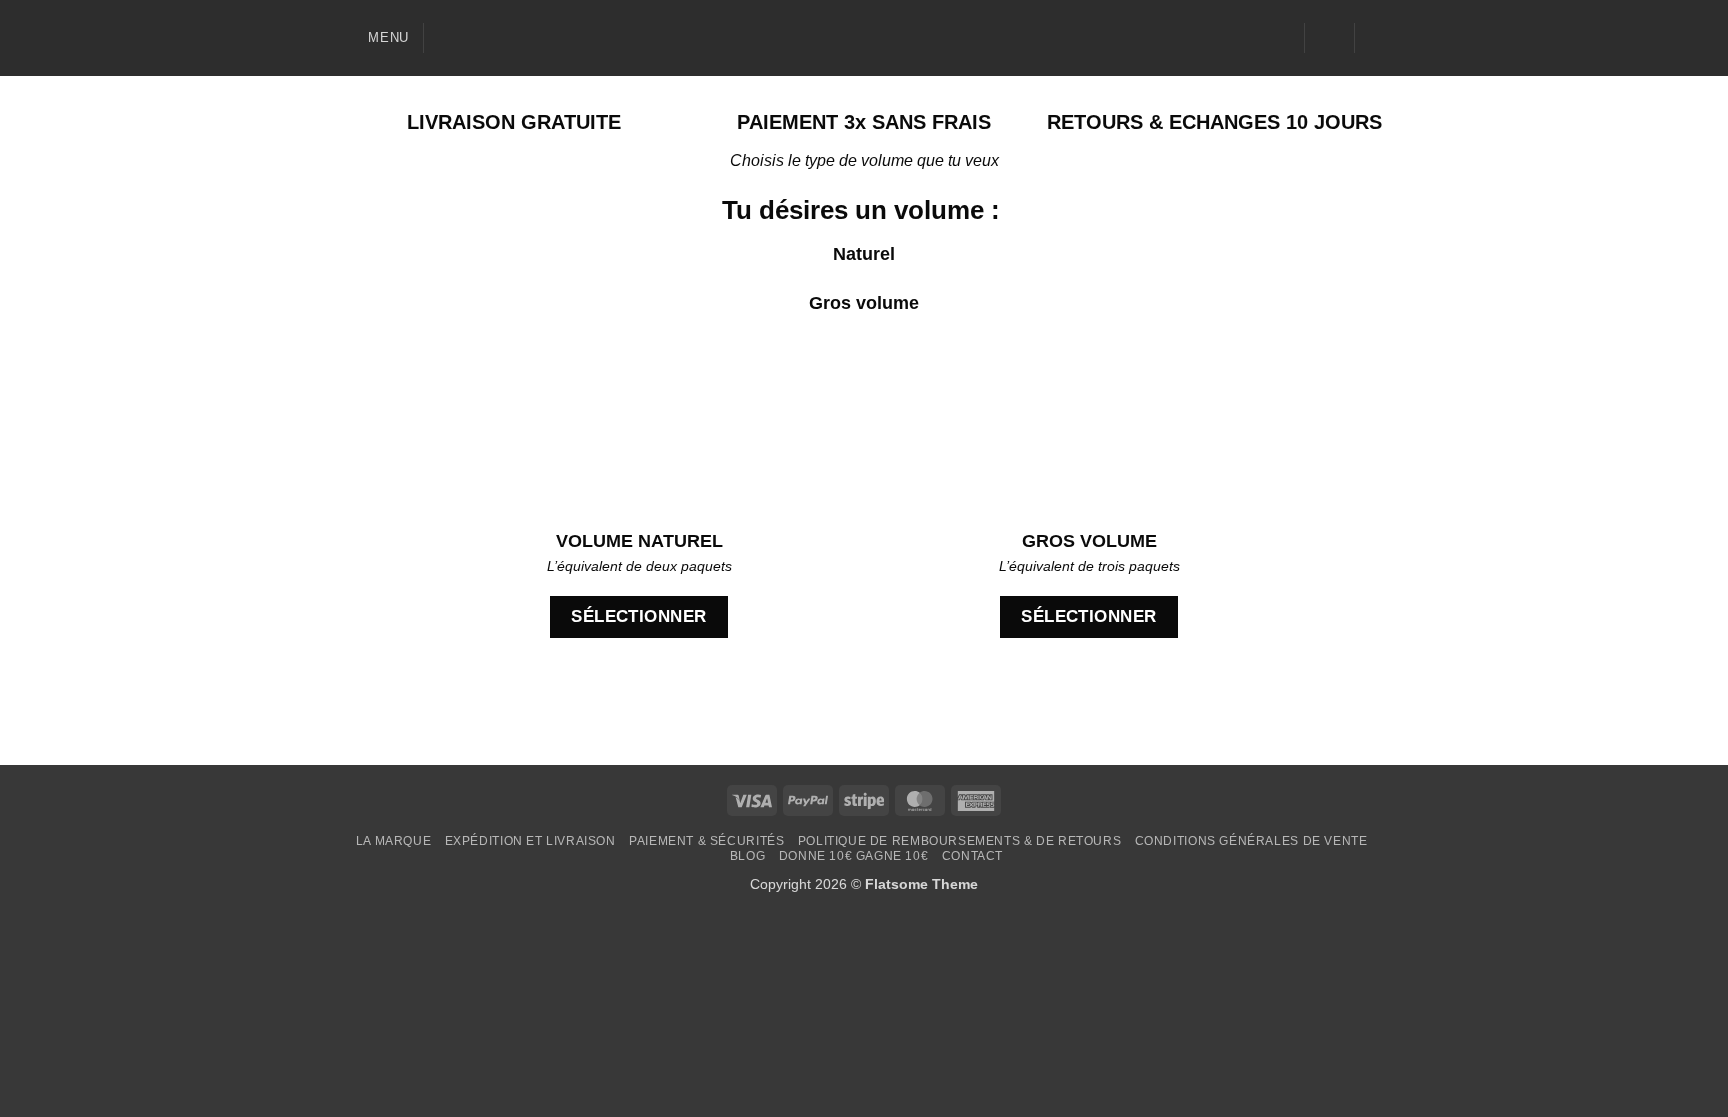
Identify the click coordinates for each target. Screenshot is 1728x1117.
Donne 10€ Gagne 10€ (854, 856)
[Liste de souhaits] (1281, 38)
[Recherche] (446, 38)
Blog (747, 856)
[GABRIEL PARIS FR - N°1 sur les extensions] (864, 38)
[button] (374, 37)
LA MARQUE (394, 841)
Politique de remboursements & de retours (959, 841)
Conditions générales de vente (1251, 841)
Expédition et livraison (530, 841)
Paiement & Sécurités (706, 841)
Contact (972, 856)
